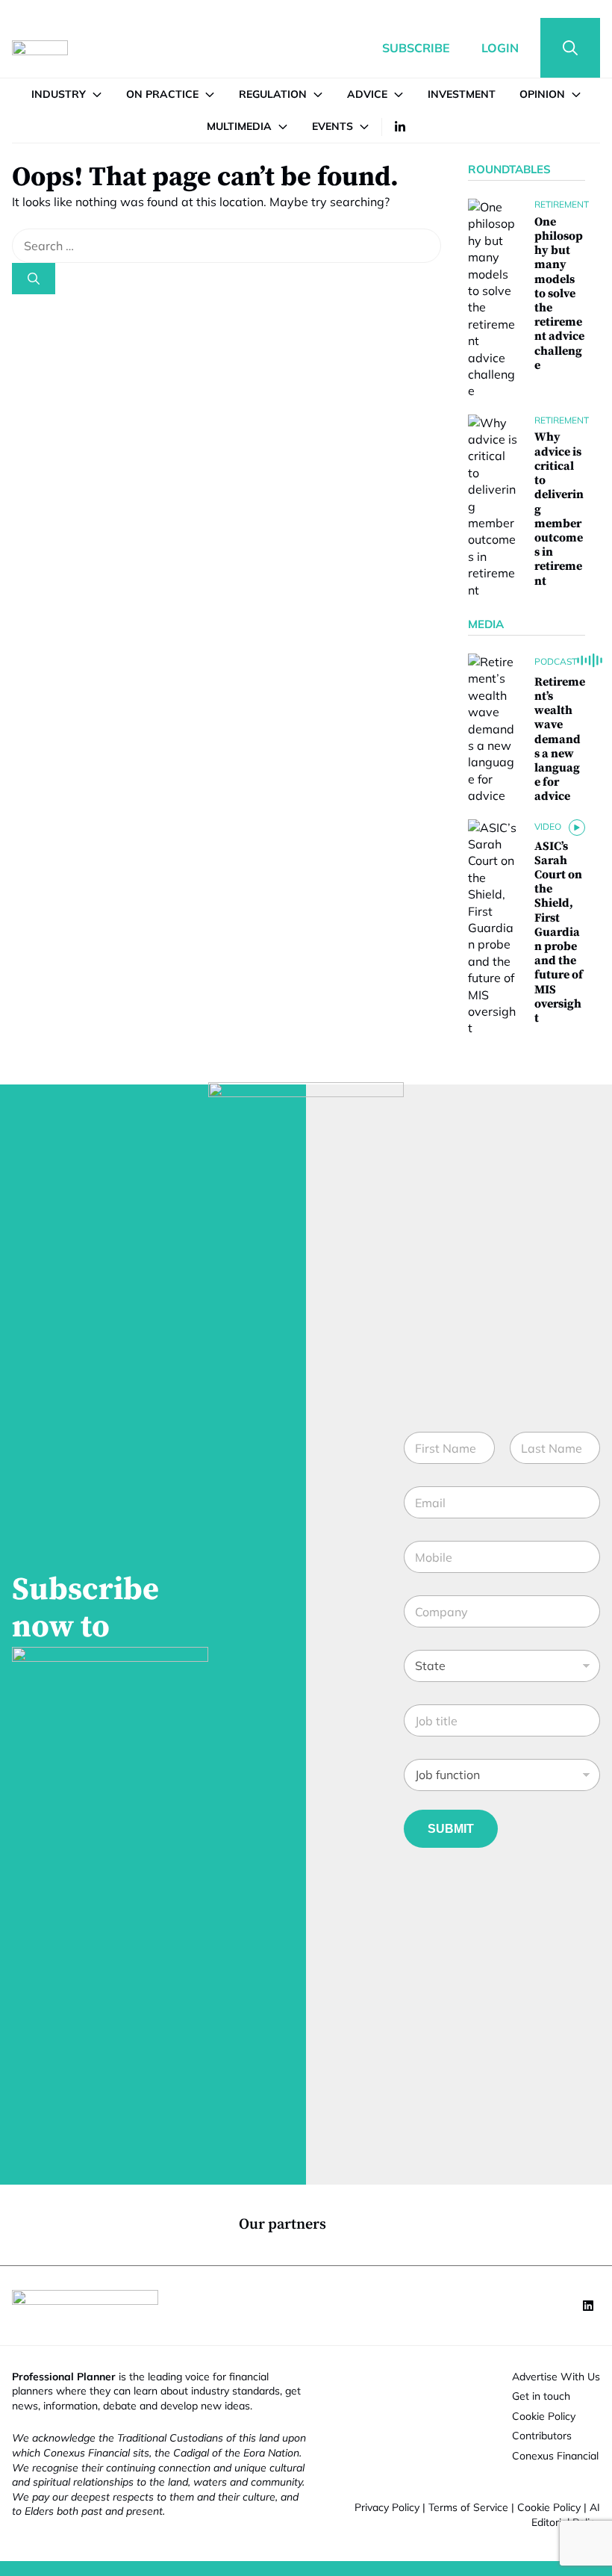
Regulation (273, 94)
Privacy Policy (387, 2507)
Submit (451, 1829)
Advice (367, 94)
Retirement (562, 204)
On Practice (162, 94)
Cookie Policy (549, 2507)
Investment (462, 94)
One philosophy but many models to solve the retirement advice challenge (559, 294)
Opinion (542, 94)
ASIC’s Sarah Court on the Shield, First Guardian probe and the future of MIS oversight (559, 932)
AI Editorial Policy (566, 2515)
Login (500, 48)
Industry (59, 94)
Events (332, 126)
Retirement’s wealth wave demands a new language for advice (560, 739)
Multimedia (239, 126)
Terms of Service (468, 2507)
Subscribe (416, 48)
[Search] (34, 279)
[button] (570, 48)
